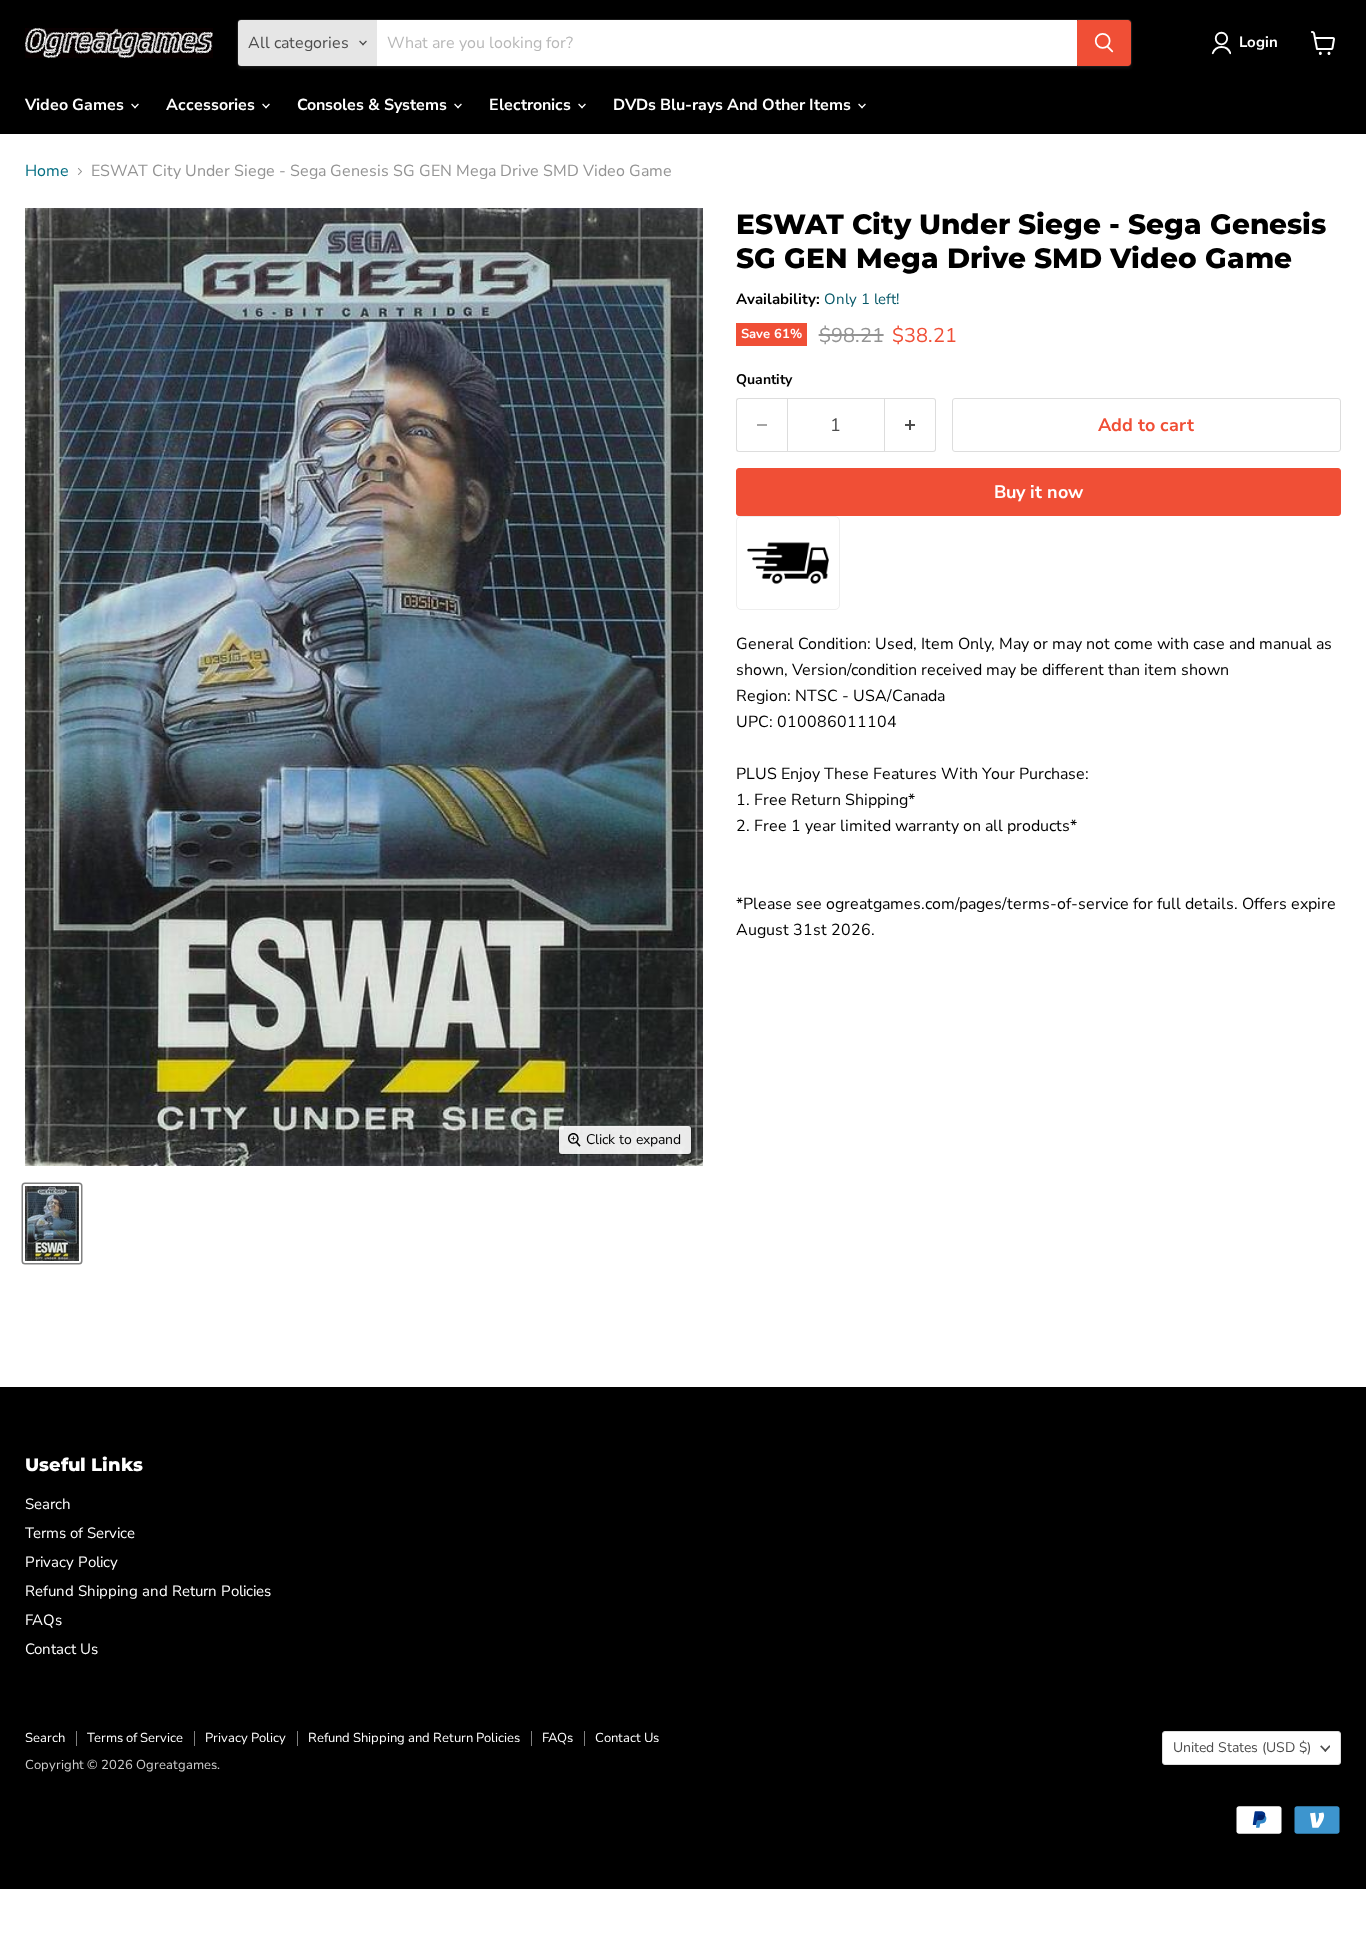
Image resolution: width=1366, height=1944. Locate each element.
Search (48, 1504)
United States (1242, 1747)
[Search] (1104, 43)
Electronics (532, 105)
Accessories (212, 105)
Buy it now (1038, 492)
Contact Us (61, 1649)
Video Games (76, 105)
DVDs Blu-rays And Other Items (734, 105)
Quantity (764, 380)
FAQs (43, 1620)
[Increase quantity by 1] (910, 425)
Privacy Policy (71, 1562)
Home (47, 171)
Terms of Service (80, 1533)
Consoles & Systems (374, 105)
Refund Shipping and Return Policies (148, 1591)
